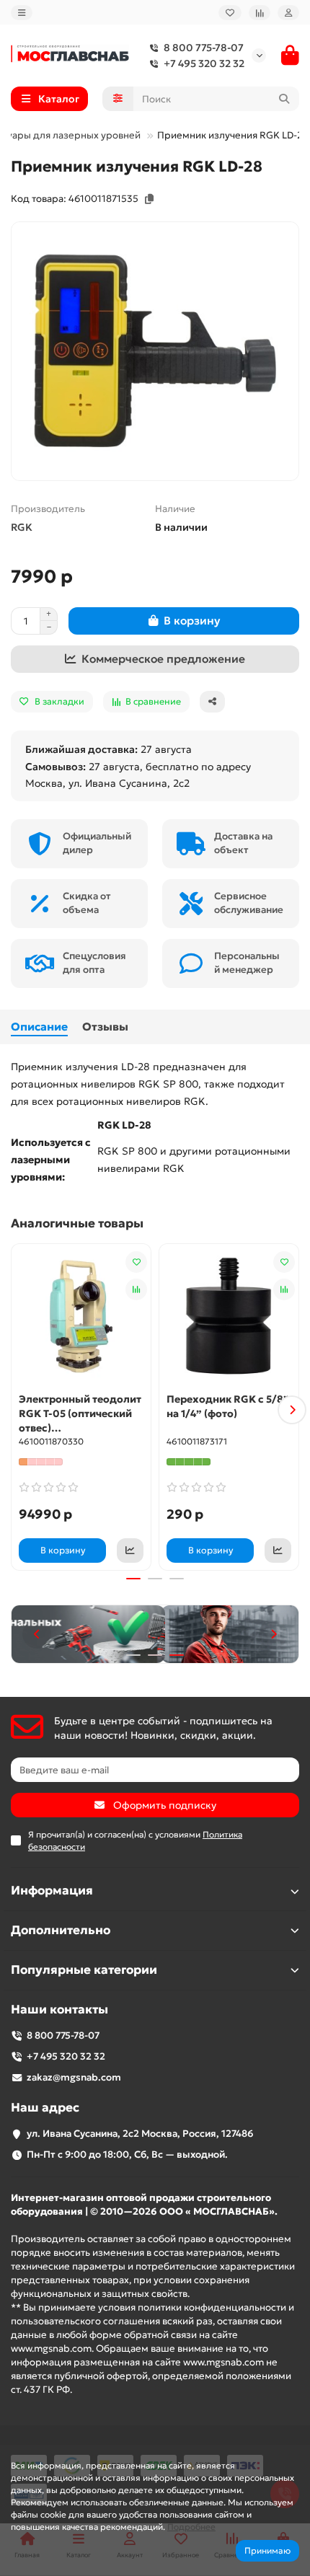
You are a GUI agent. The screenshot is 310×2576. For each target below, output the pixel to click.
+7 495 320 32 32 (204, 63)
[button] (18, 1410)
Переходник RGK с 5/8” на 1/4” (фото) (228, 1406)
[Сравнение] (260, 13)
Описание (39, 1027)
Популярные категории (84, 1970)
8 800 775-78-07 (204, 48)
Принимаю (267, 2550)
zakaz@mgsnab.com (74, 2077)
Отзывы (105, 1027)
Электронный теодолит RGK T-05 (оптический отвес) (80, 1413)
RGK (22, 527)
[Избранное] (230, 13)
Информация (52, 1891)
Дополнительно (61, 1930)
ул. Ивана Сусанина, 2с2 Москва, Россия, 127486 (140, 2134)
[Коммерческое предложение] (130, 1551)
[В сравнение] (136, 1289)
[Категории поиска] (118, 99)
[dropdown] (22, 13)
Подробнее (191, 2527)
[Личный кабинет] (288, 13)
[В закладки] (136, 1262)
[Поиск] (284, 99)
